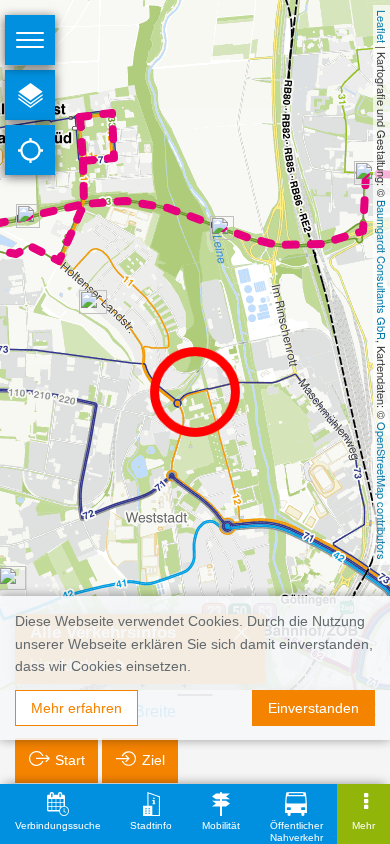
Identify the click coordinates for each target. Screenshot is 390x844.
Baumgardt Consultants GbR (382, 270)
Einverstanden (313, 708)
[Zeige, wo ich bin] (30, 150)
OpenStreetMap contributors (382, 491)
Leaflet (382, 26)
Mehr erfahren (76, 708)
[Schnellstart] (30, 95)
